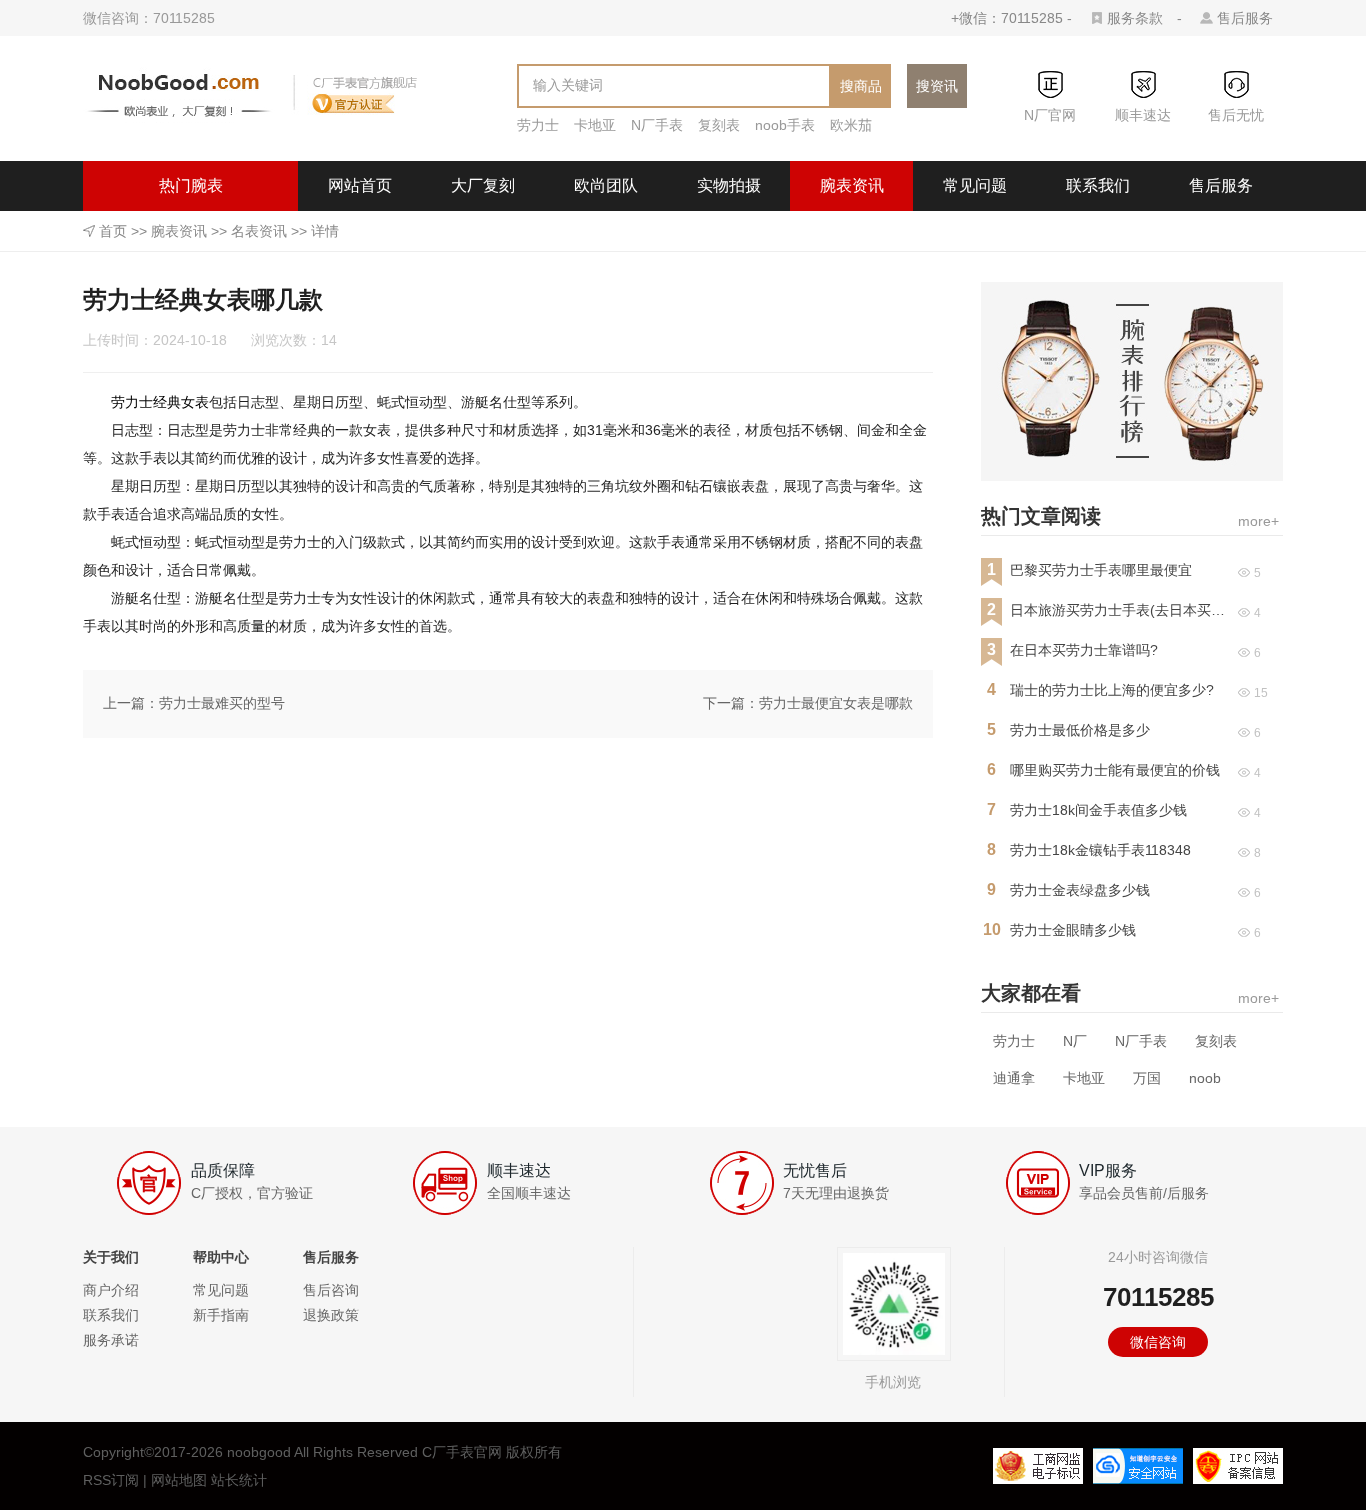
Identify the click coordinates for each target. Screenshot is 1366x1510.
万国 (1147, 1078)
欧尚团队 (606, 185)
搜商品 (861, 86)
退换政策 (331, 1315)
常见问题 (975, 185)
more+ (1258, 521)
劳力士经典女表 (160, 402)
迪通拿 (1014, 1078)
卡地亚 (595, 125)
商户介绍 (111, 1290)
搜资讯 (937, 86)
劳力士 (538, 125)
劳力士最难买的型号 (222, 703)
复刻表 (719, 125)
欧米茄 (851, 125)
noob (1205, 1078)
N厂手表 (657, 125)
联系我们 (1098, 185)
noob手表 (785, 125)
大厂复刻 (483, 185)
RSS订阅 (111, 1480)
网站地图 (179, 1480)
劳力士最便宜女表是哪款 (836, 703)
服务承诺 (111, 1340)
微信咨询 (1158, 1342)
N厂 (1075, 1041)
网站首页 (360, 185)
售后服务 (1245, 18)
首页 (113, 231)
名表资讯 (259, 231)
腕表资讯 (852, 185)
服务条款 (1135, 18)
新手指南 (221, 1315)
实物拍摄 (729, 185)
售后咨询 (331, 1290)
